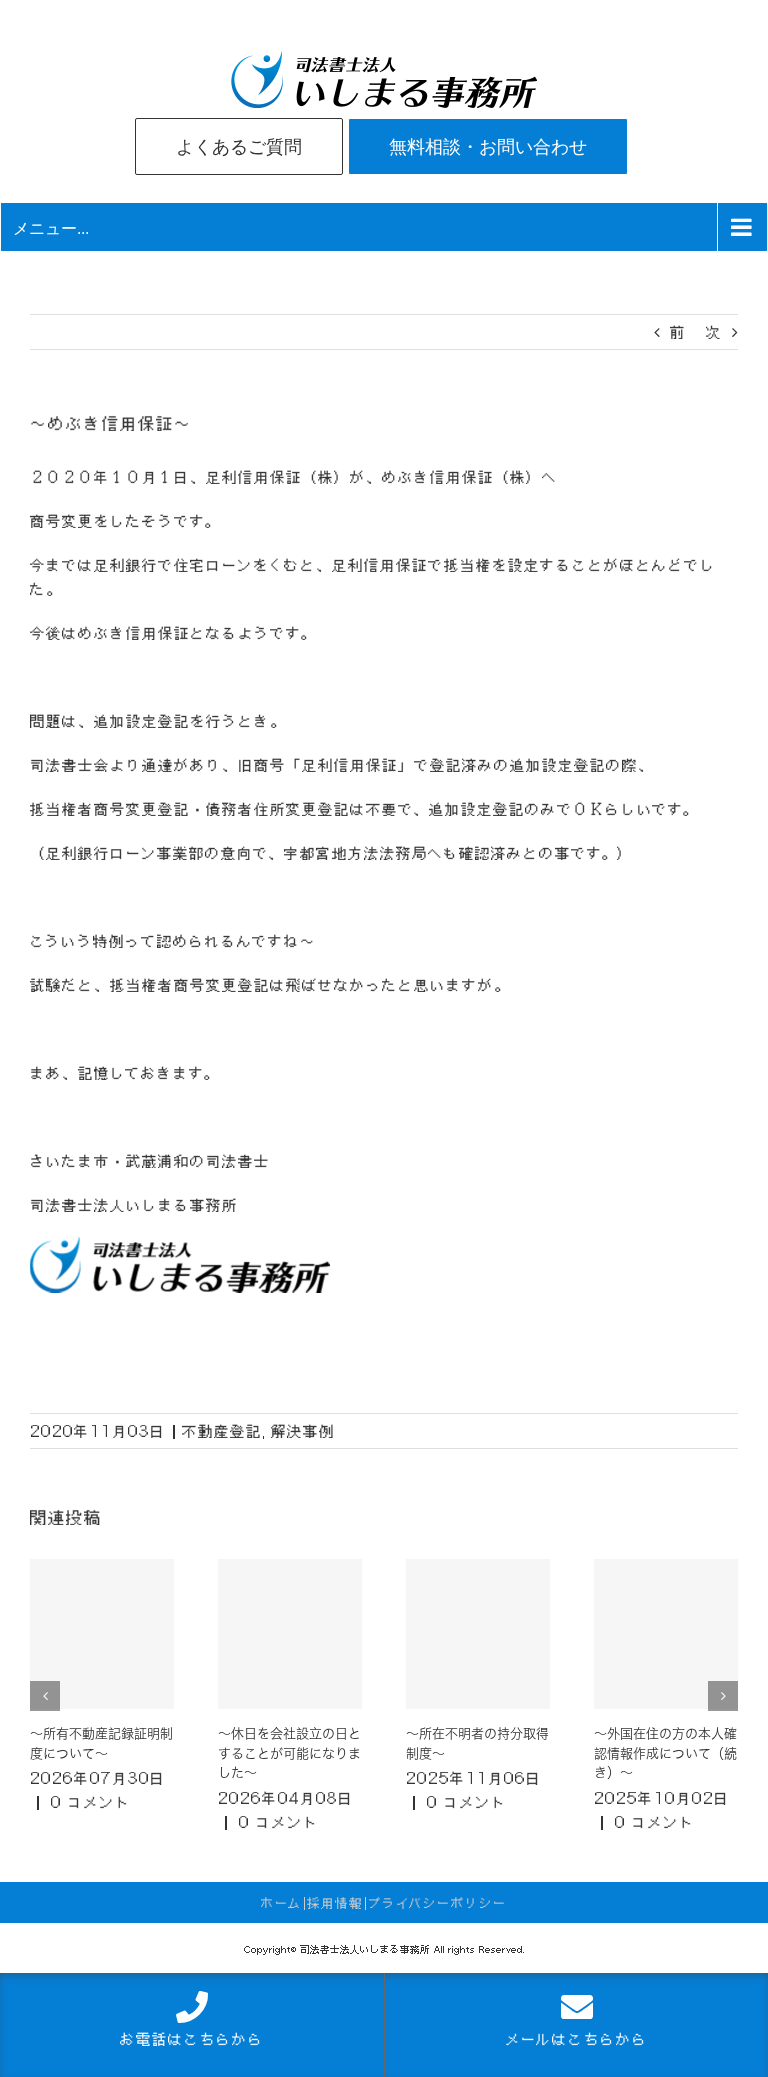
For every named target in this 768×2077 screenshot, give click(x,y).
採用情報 (335, 1903)
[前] (45, 1696)
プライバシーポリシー (437, 1903)
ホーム (281, 1903)
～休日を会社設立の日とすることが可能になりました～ (289, 1753)
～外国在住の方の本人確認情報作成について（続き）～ (665, 1753)
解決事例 (303, 1431)
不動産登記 (222, 1431)
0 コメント (91, 1802)
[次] (723, 1696)
